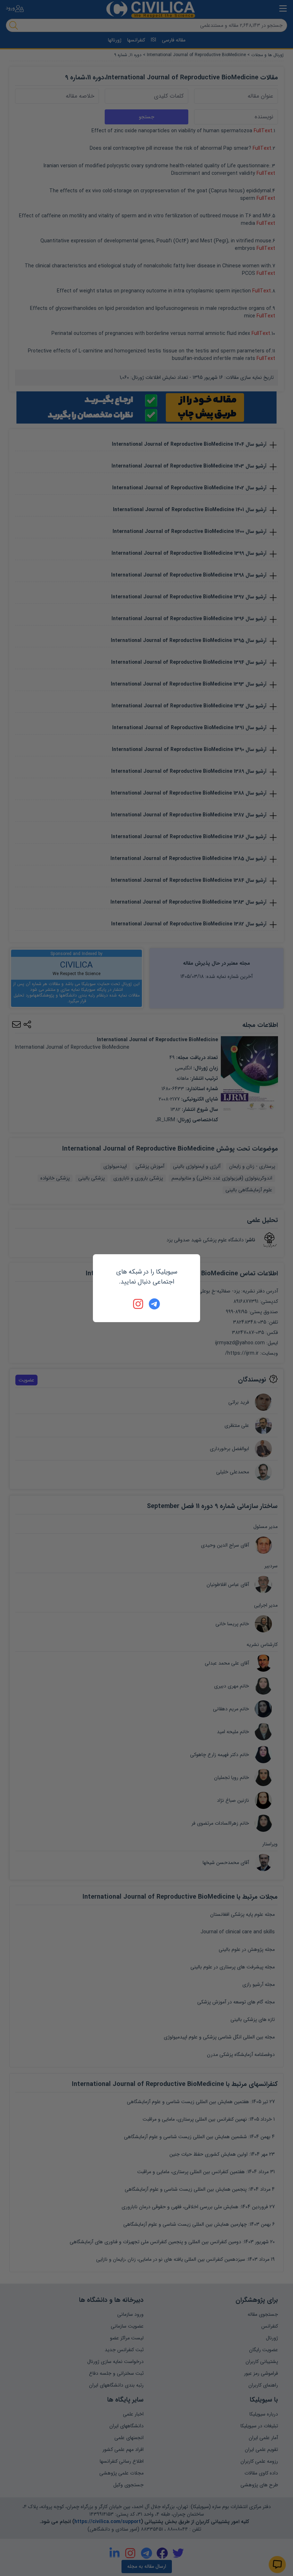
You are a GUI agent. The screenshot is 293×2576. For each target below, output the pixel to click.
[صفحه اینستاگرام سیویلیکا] (139, 1304)
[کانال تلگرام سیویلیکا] (154, 1304)
